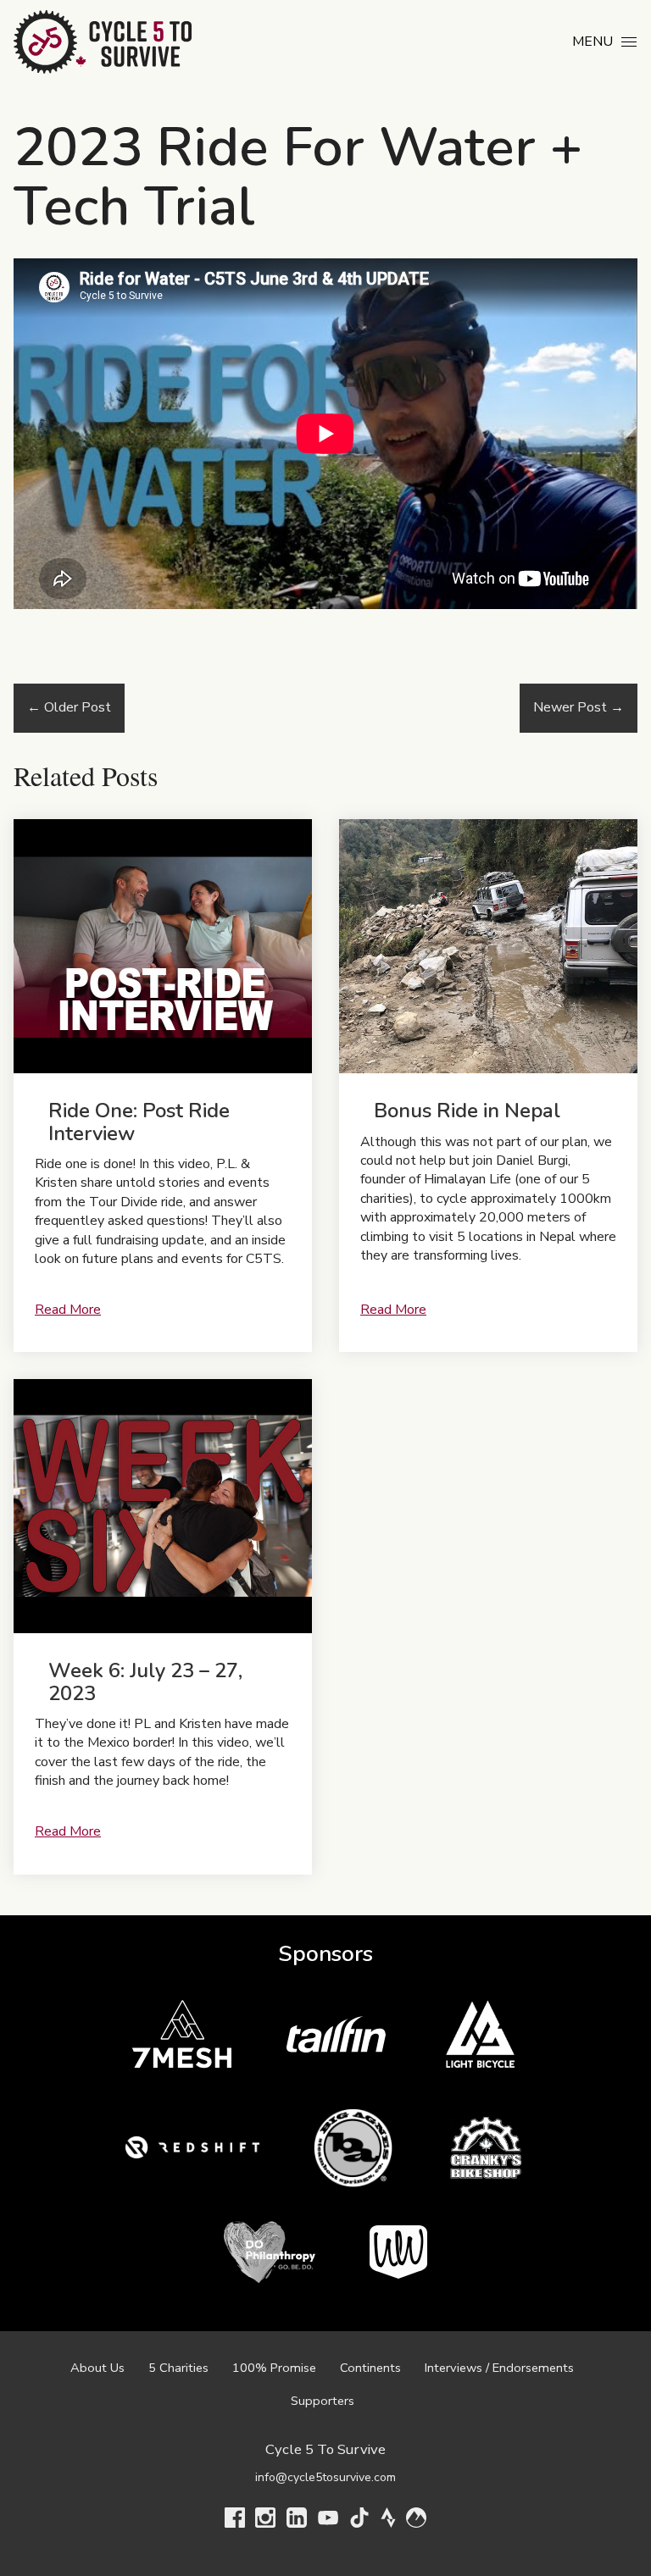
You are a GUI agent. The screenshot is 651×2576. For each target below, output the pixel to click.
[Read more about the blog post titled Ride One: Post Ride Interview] (163, 1086)
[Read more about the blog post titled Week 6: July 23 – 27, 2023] (163, 1626)
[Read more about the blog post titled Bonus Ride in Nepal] (488, 1086)
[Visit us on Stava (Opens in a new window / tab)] (388, 2521)
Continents (370, 2368)
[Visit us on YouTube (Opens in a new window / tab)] (328, 2521)
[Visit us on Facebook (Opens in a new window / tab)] (235, 2521)
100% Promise (274, 2368)
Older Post (69, 707)
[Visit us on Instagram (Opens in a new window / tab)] (265, 2521)
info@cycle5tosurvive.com (325, 2477)
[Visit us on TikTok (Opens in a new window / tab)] (359, 2521)
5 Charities (178, 2368)
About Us (97, 2368)
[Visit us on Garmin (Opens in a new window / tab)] (416, 2521)
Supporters (323, 2401)
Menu (593, 42)
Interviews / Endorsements (499, 2368)
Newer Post (579, 707)
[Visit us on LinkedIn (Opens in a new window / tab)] (297, 2521)
